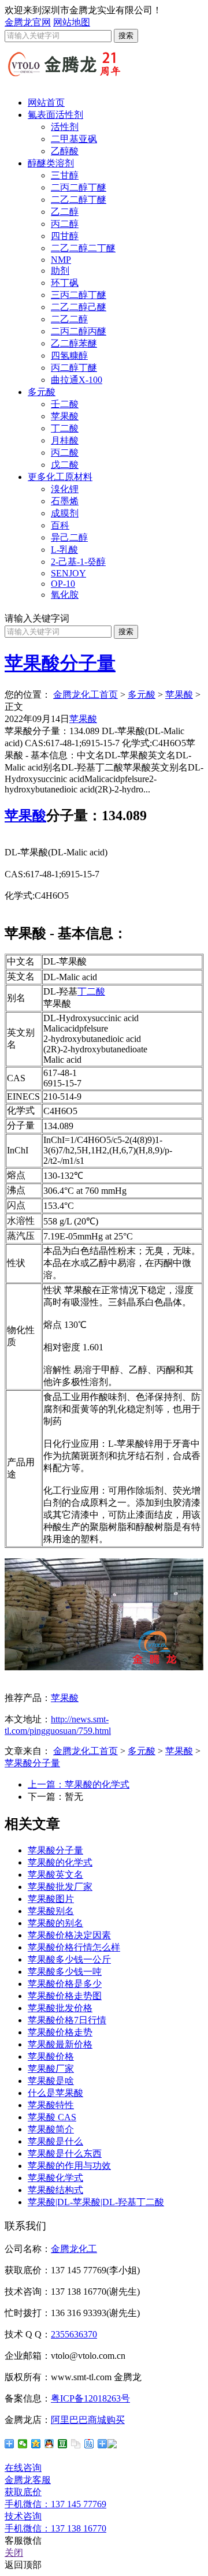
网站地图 (72, 22)
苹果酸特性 (51, 2105)
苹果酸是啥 (51, 2081)
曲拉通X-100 (77, 380)
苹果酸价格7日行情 (67, 2020)
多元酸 (42, 392)
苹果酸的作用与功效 (69, 2166)
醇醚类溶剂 (51, 163)
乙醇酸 (65, 151)
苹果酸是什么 (55, 2141)
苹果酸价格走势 (60, 2032)
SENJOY (68, 573)
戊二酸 (65, 465)
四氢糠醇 (69, 355)
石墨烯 (65, 501)
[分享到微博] (107, 2444)
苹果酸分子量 (60, 663)
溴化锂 (65, 489)
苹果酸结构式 (55, 2190)
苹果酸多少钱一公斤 (69, 1959)
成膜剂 (65, 513)
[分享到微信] (23, 2444)
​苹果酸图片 (51, 1899)
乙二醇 (65, 212)
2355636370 (74, 2334)
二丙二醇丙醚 (79, 331)
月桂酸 (65, 440)
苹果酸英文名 (55, 1875)
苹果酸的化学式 (60, 1862)
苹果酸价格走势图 (65, 1996)
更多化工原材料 (60, 477)
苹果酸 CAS (52, 2117)
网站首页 (46, 103)
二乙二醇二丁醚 (83, 248)
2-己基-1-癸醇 (78, 562)
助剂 (60, 271)
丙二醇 (65, 224)
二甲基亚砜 (74, 139)
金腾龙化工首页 (86, 695)
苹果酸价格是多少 (65, 1984)
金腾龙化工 (74, 2249)
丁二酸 (65, 428)
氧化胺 (65, 595)
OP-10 (63, 584)
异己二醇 (69, 537)
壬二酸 (65, 404)
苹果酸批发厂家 (60, 1887)
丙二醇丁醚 (74, 368)
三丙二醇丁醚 (79, 295)
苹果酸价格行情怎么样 (74, 1947)
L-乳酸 (64, 550)
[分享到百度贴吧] (89, 2444)
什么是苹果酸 (55, 2093)
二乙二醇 (69, 319)
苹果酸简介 (51, 2129)
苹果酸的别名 (55, 1923)
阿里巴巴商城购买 (88, 2420)
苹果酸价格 (51, 2056)
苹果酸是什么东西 (65, 2154)
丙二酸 (65, 453)
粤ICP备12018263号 (90, 2398)
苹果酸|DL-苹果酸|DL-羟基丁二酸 (96, 2202)
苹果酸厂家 (51, 2069)
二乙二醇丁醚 (79, 200)
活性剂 (65, 127)
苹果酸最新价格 (60, 2044)
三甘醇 (65, 175)
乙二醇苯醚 (74, 343)
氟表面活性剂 (55, 115)
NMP (61, 260)
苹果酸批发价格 (60, 2008)
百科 (60, 525)
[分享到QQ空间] (36, 2444)
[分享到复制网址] (76, 2444)
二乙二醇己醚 (79, 307)
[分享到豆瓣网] (63, 2444)
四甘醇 (65, 236)
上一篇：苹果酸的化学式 (79, 1784)
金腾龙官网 (28, 22)
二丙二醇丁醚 (79, 187)
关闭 (14, 2553)
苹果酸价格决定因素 (69, 1935)
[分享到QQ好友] (49, 2444)
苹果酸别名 (51, 1911)
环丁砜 (65, 283)
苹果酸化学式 (55, 2178)
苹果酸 (65, 416)
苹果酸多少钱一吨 (65, 1972)
